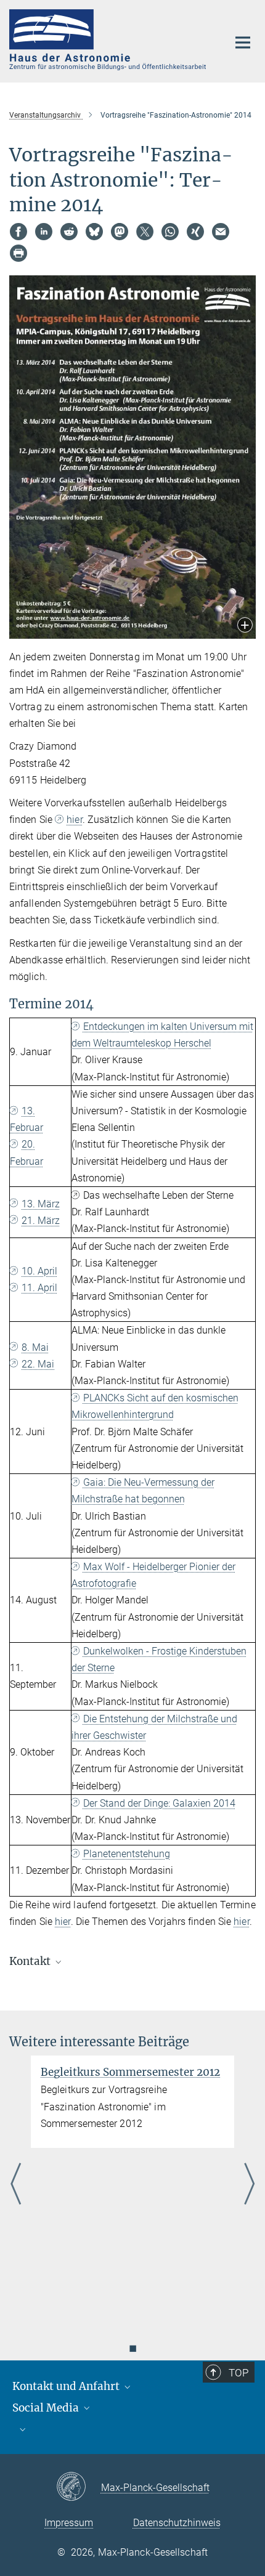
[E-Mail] (221, 232)
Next (249, 2185)
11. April (39, 1288)
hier (74, 820)
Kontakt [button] (31, 1961)
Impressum (69, 2523)
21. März (41, 1221)
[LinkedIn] (44, 232)
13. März (41, 1204)
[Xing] (195, 232)
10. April (39, 1271)
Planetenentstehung (127, 1854)
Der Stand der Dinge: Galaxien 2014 (159, 1803)
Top (238, 2373)
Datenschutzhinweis (177, 2523)
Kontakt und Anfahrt (67, 2386)
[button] (245, 626)
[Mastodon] (120, 232)
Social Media (47, 2408)
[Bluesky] (94, 232)
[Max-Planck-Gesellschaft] (79, 2487)
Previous (16, 2185)
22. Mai (38, 1364)
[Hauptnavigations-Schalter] (243, 43)
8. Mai (35, 1347)
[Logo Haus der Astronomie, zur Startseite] (109, 40)
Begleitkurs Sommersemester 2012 (130, 2072)
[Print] (18, 253)
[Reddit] (69, 232)
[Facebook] (18, 232)
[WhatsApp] (170, 232)
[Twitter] (145, 232)
